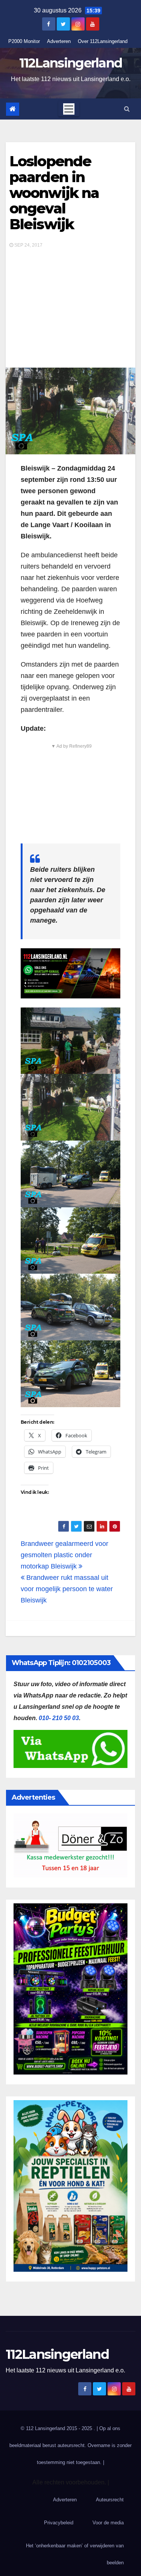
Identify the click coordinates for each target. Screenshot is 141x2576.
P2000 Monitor (24, 41)
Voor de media (108, 2523)
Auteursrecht (110, 2500)
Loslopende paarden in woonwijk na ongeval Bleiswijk (54, 193)
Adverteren (59, 41)
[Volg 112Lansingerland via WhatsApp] (70, 973)
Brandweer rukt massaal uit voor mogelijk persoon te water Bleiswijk (67, 1589)
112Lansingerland (71, 63)
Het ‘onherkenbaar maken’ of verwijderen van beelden (75, 2554)
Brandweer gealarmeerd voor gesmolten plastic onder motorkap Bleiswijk (64, 1555)
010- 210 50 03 (59, 1718)
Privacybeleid (59, 2523)
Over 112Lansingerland (103, 41)
